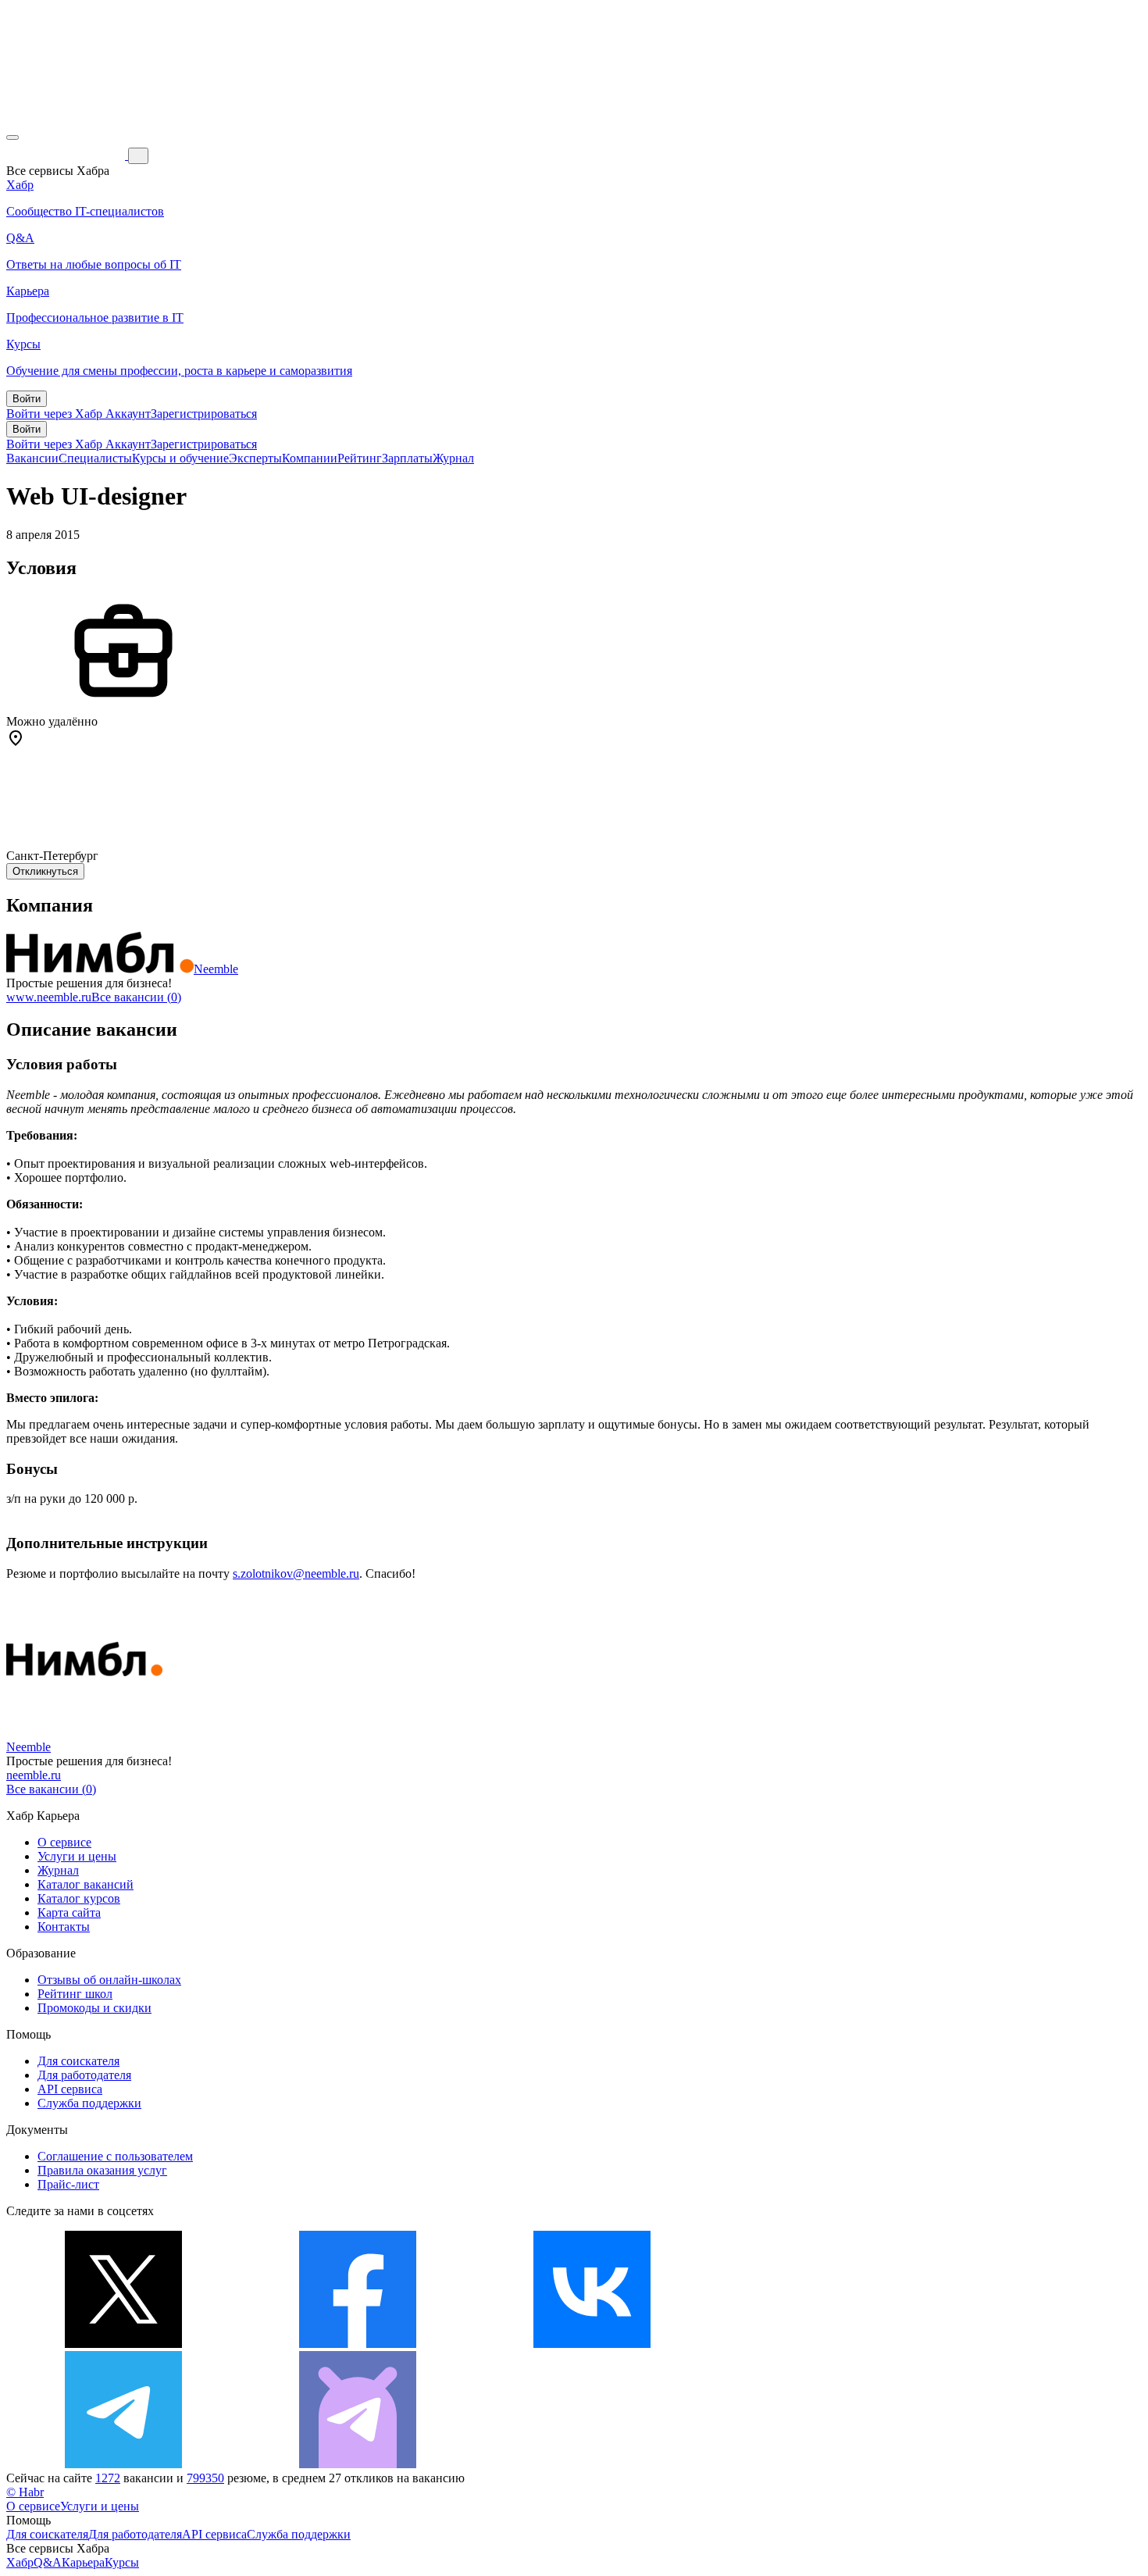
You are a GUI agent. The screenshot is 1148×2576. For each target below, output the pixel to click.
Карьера (83, 2562)
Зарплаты (407, 458)
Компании (310, 458)
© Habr (25, 2492)
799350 (205, 2478)
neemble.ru (34, 1775)
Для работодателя (84, 2075)
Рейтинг (360, 458)
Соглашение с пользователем (115, 2156)
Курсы (122, 2562)
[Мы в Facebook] (358, 2344)
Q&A (48, 2562)
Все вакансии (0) (136, 997)
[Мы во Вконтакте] (592, 2344)
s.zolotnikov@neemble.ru (296, 1573)
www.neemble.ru (49, 997)
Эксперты (255, 458)
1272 (108, 2478)
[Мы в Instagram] (826, 2344)
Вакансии (32, 458)
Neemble (216, 969)
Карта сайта (69, 1912)
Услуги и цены (77, 1856)
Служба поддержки (89, 2103)
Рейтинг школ (75, 1994)
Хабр (20, 2562)
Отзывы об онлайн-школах (109, 1980)
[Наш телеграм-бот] (358, 2464)
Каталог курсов (79, 1898)
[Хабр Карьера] (67, 155)
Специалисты (95, 458)
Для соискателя (78, 2061)
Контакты (64, 1927)
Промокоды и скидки (94, 2008)
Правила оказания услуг (102, 2170)
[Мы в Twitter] (123, 2344)
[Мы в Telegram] (123, 2464)
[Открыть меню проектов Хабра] (12, 137)
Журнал (453, 458)
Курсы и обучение (180, 458)
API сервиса (70, 2089)
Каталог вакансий (86, 1884)
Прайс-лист (68, 2184)
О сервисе (64, 1842)
